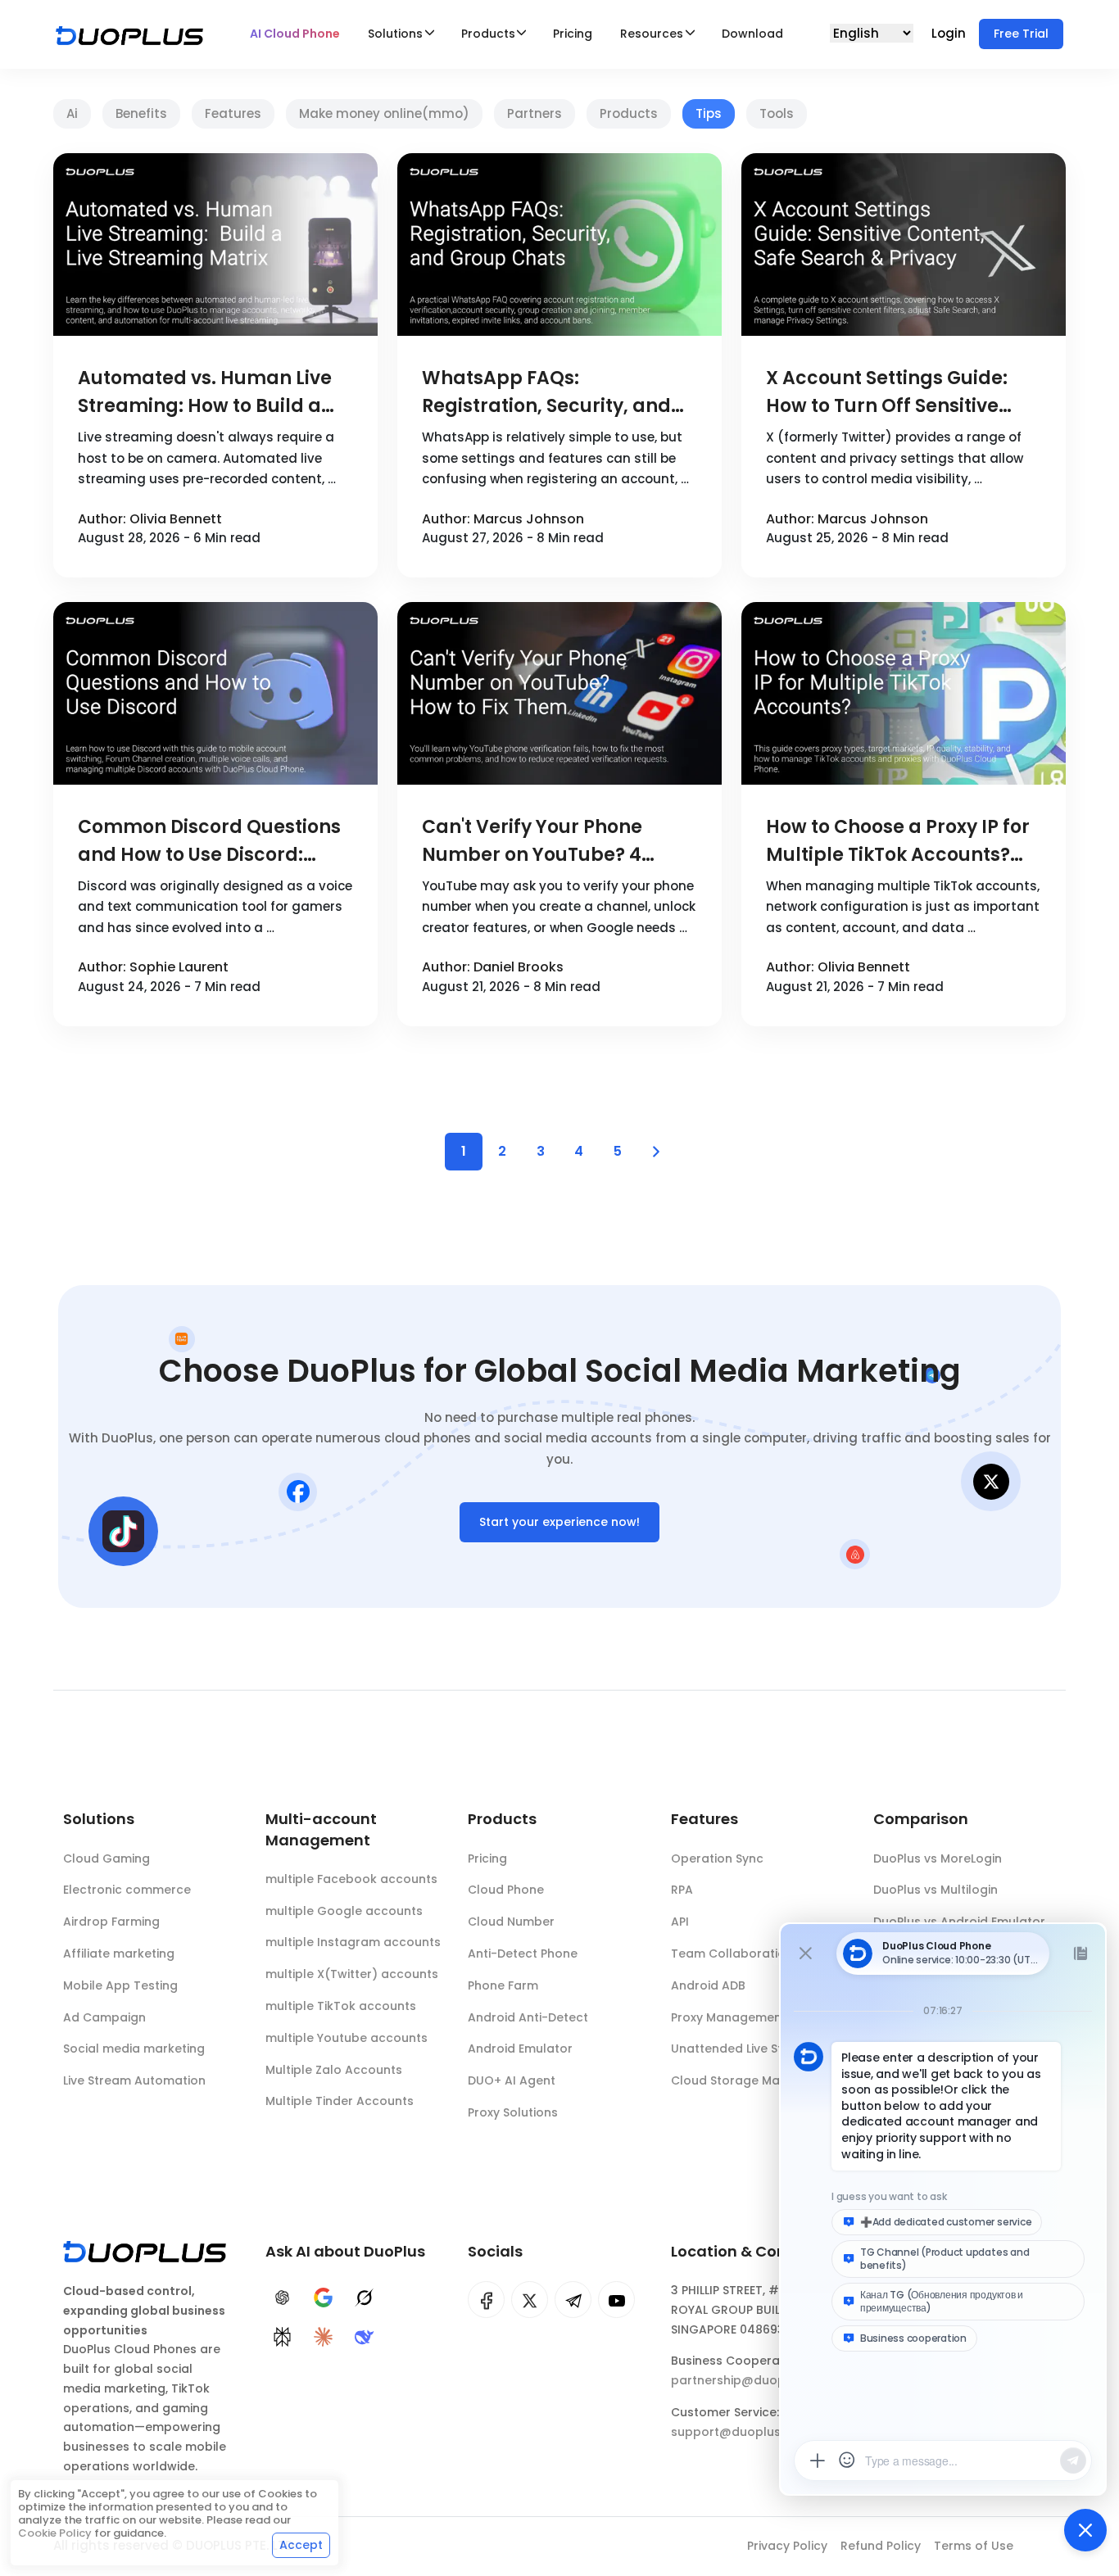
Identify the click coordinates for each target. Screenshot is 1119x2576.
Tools (777, 113)
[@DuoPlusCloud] (616, 2300)
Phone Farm (503, 1985)
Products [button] (488, 34)
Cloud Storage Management (757, 2080)
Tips (709, 113)
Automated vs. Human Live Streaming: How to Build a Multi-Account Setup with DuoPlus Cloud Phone (205, 393)
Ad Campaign (104, 2017)
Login (950, 33)
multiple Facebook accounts (351, 1879)
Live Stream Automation (134, 2080)
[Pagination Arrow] (656, 1152)
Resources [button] (652, 34)
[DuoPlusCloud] (530, 2300)
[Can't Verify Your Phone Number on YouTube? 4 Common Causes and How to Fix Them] (559, 693)
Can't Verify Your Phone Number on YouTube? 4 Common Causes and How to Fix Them (559, 842)
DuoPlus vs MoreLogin (938, 1858)
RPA (682, 1890)
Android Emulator (520, 2049)
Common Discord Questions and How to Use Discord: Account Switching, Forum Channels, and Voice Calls (209, 842)
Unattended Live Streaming (752, 2049)
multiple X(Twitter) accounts (352, 1974)
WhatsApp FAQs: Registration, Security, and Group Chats (546, 393)
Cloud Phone (506, 1890)
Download (752, 34)
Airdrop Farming (111, 1922)
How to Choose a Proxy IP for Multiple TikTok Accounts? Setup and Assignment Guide (904, 842)
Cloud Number (511, 1922)
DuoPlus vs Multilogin (936, 1890)
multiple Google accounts (344, 1911)
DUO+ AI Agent (512, 2080)
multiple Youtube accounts (347, 2038)
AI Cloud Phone (295, 34)
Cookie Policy (55, 2533)
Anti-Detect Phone (523, 1954)
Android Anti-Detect (528, 2017)
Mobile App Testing (120, 1985)
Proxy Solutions (513, 2112)
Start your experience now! (559, 1522)
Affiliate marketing (119, 1954)
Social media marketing (134, 2049)
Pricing (573, 34)
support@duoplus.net (737, 2432)
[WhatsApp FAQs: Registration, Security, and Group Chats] (559, 244)
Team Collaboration (732, 1954)
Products (629, 113)
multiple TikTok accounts (341, 2006)
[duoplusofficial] (486, 2300)
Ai (72, 113)
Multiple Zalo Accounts (334, 2070)
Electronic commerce (127, 1890)
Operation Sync (717, 1858)
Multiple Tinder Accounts (340, 2101)
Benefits (141, 113)
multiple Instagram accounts (353, 1942)
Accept (301, 2545)
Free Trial (1021, 34)
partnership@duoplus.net (748, 2380)
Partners (535, 113)
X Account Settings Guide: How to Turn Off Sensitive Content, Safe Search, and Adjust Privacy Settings (889, 393)
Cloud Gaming (106, 1858)
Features (233, 113)
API (680, 1922)
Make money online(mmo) (384, 113)
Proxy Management (729, 2017)
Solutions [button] (395, 34)
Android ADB (708, 1985)
